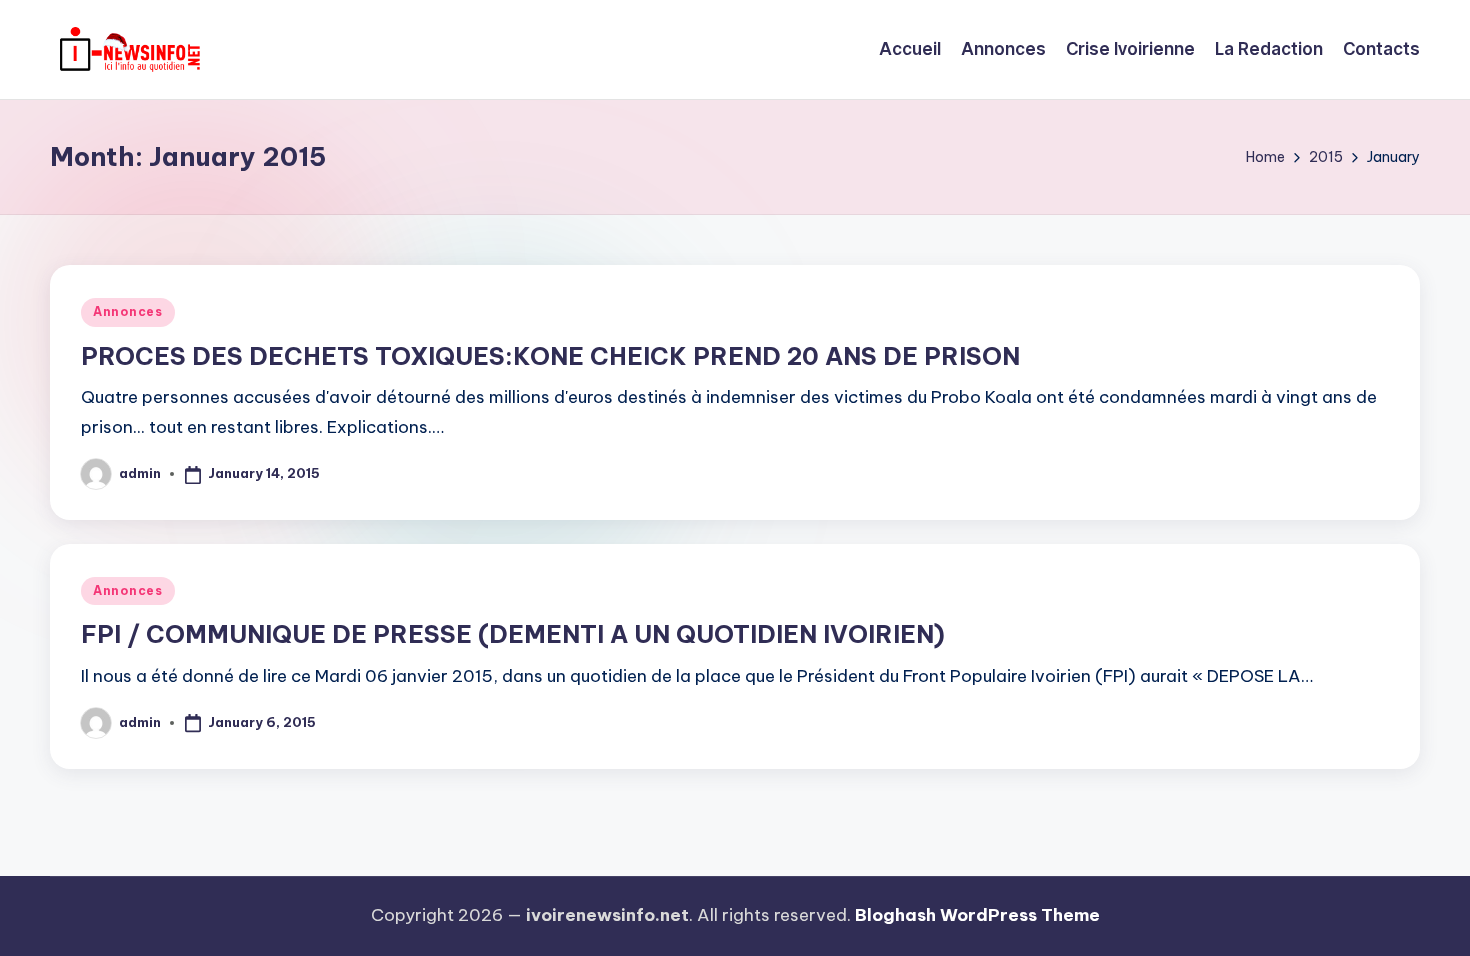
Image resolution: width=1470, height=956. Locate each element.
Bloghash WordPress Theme (977, 915)
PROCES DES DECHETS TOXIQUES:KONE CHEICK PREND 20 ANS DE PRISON (550, 356)
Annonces (128, 311)
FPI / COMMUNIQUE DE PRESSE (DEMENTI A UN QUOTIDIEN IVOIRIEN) (513, 634)
